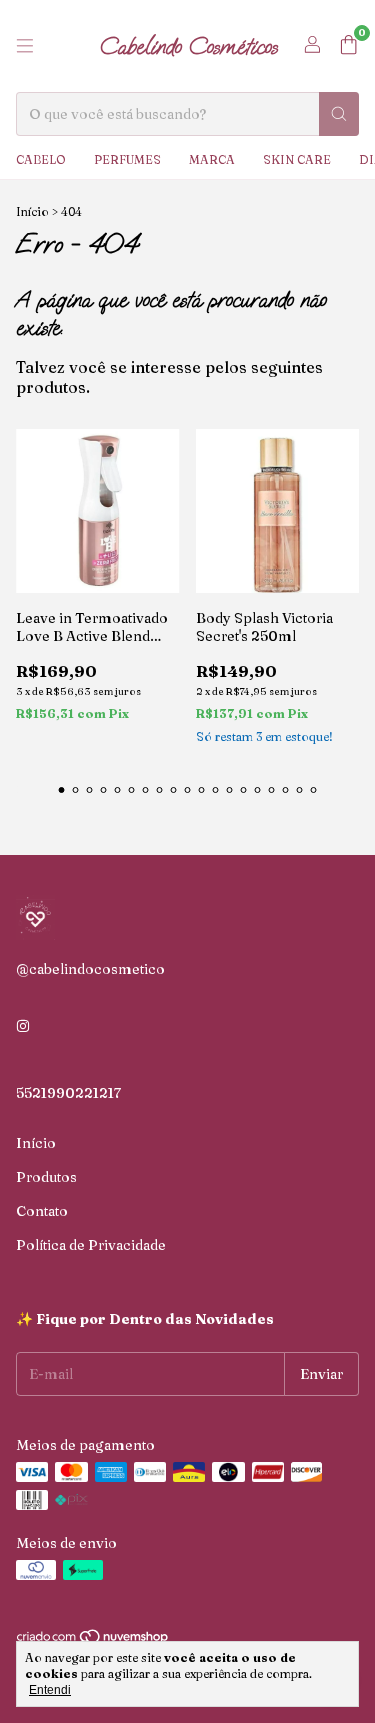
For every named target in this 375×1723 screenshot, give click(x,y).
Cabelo (41, 159)
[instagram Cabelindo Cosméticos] (23, 1027)
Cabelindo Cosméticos (188, 46)
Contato (42, 1211)
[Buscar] (339, 114)
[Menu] (25, 46)
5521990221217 (68, 1093)
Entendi (50, 1690)
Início (32, 211)
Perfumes (127, 159)
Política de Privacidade (91, 1245)
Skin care (297, 159)
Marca (212, 159)
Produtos (46, 1177)
